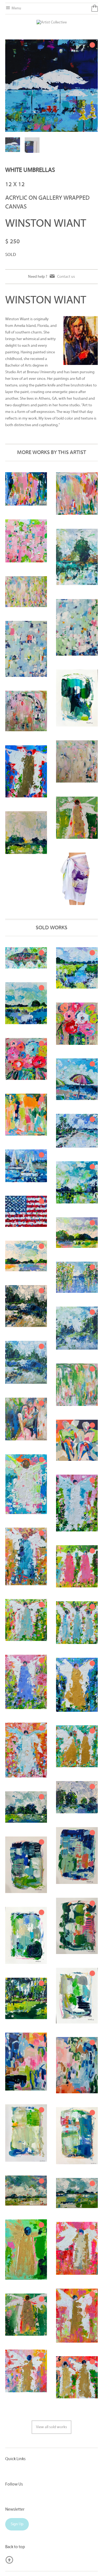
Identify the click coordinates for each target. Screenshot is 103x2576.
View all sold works (51, 2427)
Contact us (66, 277)
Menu (16, 8)
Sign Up (17, 2524)
